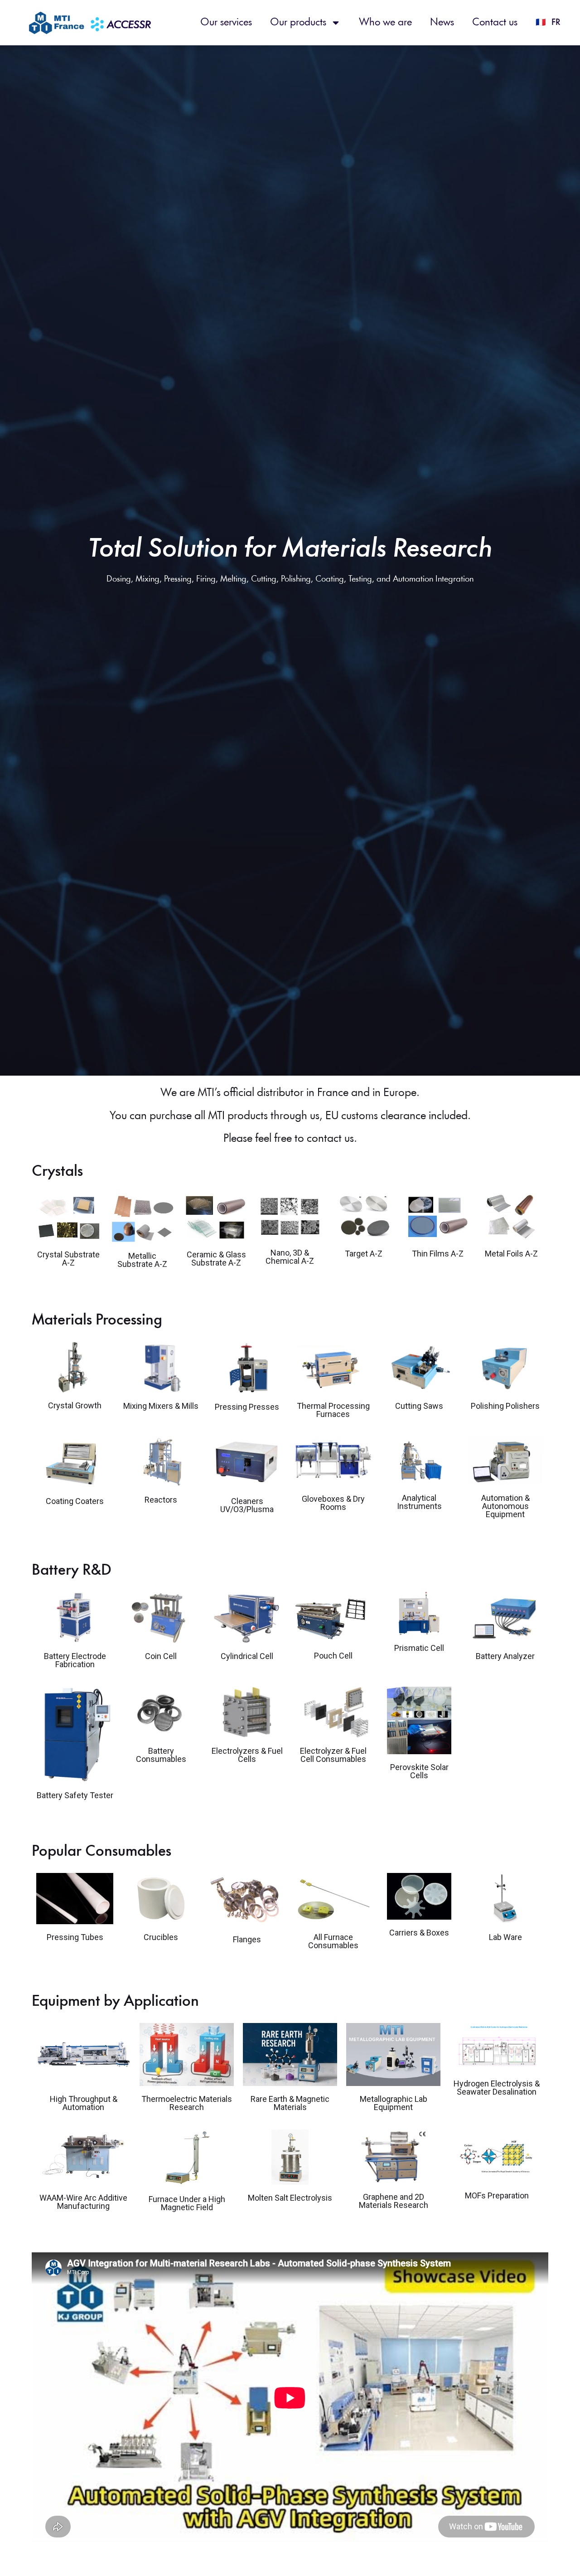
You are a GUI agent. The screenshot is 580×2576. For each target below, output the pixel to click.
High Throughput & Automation (84, 2103)
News (442, 23)
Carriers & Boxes (419, 1933)
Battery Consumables (161, 1755)
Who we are (385, 23)
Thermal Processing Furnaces (333, 1410)
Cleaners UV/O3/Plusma (247, 1505)
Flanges (247, 1939)
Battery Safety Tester (75, 1795)
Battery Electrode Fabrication (75, 1660)
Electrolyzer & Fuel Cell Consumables (333, 1755)
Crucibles (161, 1937)
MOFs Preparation (497, 2195)
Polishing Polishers (505, 1406)
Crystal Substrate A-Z (68, 1259)
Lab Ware (505, 1937)
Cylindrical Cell (247, 1656)
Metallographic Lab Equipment (394, 2103)
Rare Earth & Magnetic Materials (290, 2103)
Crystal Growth (75, 1405)
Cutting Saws (419, 1406)
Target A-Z (364, 1254)
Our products (298, 23)
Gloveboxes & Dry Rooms (333, 1503)
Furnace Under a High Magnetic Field (187, 2203)
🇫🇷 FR (548, 23)
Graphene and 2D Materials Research (394, 2201)
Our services (226, 23)
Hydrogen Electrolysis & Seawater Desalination (497, 2088)
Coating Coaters (75, 1501)
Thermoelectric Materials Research (187, 2103)
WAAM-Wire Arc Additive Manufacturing (83, 2202)
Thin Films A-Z (438, 1254)
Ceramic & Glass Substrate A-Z (216, 1259)
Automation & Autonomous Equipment (505, 1506)
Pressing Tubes (75, 1937)
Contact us (495, 23)
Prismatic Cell (419, 1648)
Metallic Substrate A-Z (142, 1260)
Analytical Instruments (419, 1502)
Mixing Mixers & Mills (161, 1406)
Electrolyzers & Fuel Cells (247, 1755)
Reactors (161, 1500)
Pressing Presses (247, 1407)
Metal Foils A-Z (511, 1254)
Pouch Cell (333, 1656)
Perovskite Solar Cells (419, 1771)
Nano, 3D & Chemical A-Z (290, 1257)
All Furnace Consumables (333, 1941)
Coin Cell (161, 1656)
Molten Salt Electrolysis (290, 2198)
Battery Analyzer (505, 1656)
